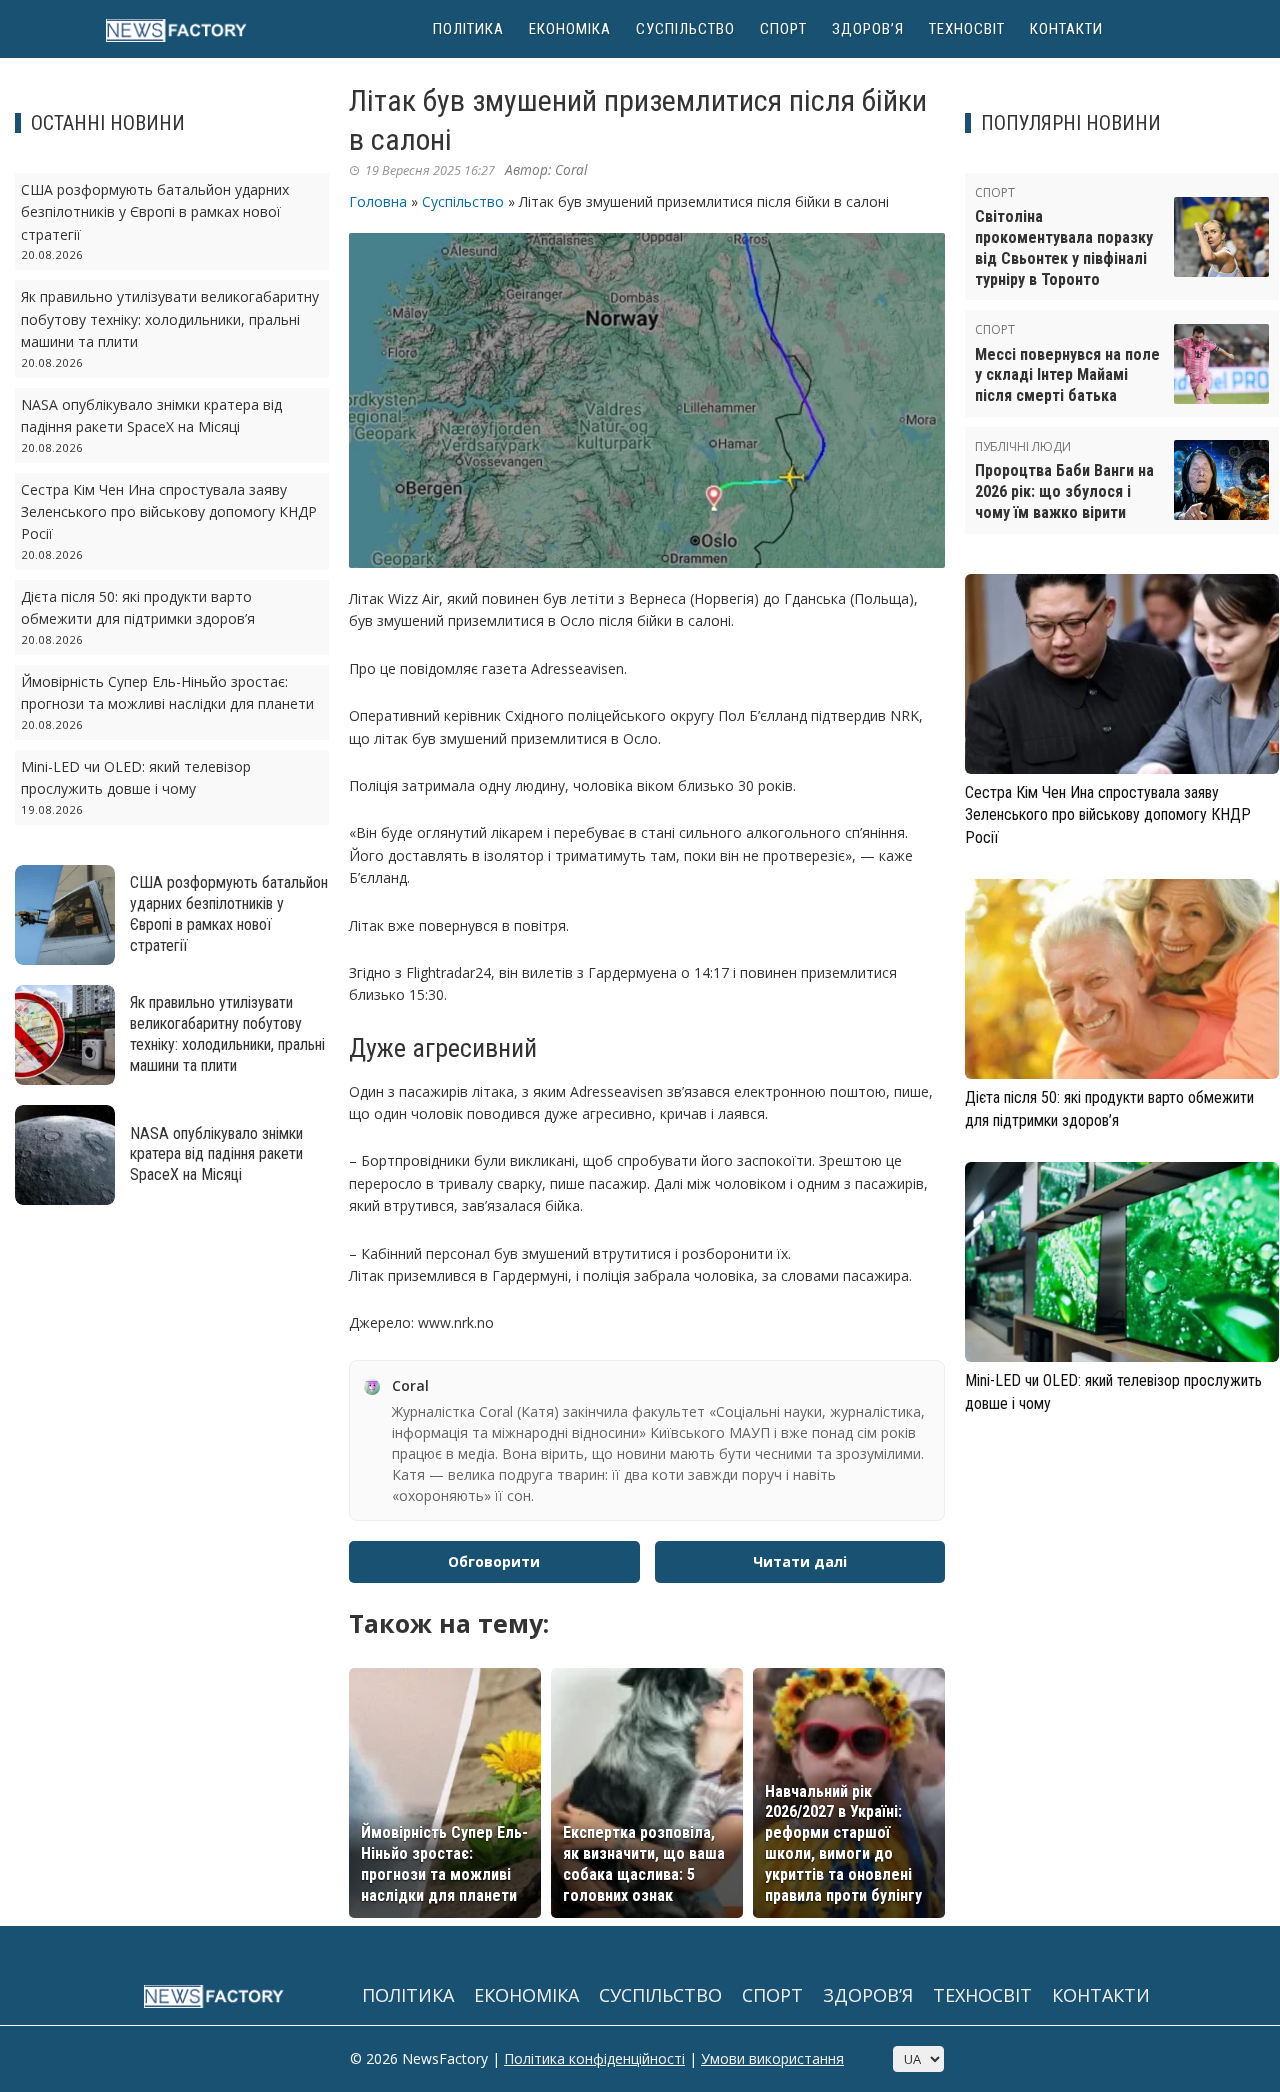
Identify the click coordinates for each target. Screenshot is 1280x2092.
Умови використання (772, 2058)
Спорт (783, 29)
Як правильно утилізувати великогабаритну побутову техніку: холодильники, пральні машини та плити (170, 319)
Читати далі (800, 1561)
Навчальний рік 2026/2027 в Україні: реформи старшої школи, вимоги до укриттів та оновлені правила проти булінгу (843, 1843)
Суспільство (685, 29)
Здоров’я (868, 29)
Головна (378, 201)
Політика (468, 29)
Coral (571, 169)
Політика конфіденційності (594, 2058)
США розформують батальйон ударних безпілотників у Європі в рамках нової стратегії (155, 212)
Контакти (1066, 29)
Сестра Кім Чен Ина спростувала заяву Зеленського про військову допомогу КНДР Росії (169, 512)
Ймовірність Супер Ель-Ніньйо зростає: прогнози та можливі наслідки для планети (444, 1863)
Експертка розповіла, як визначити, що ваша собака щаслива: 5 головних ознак (644, 1863)
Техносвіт (967, 29)
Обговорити (494, 1561)
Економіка (570, 29)
